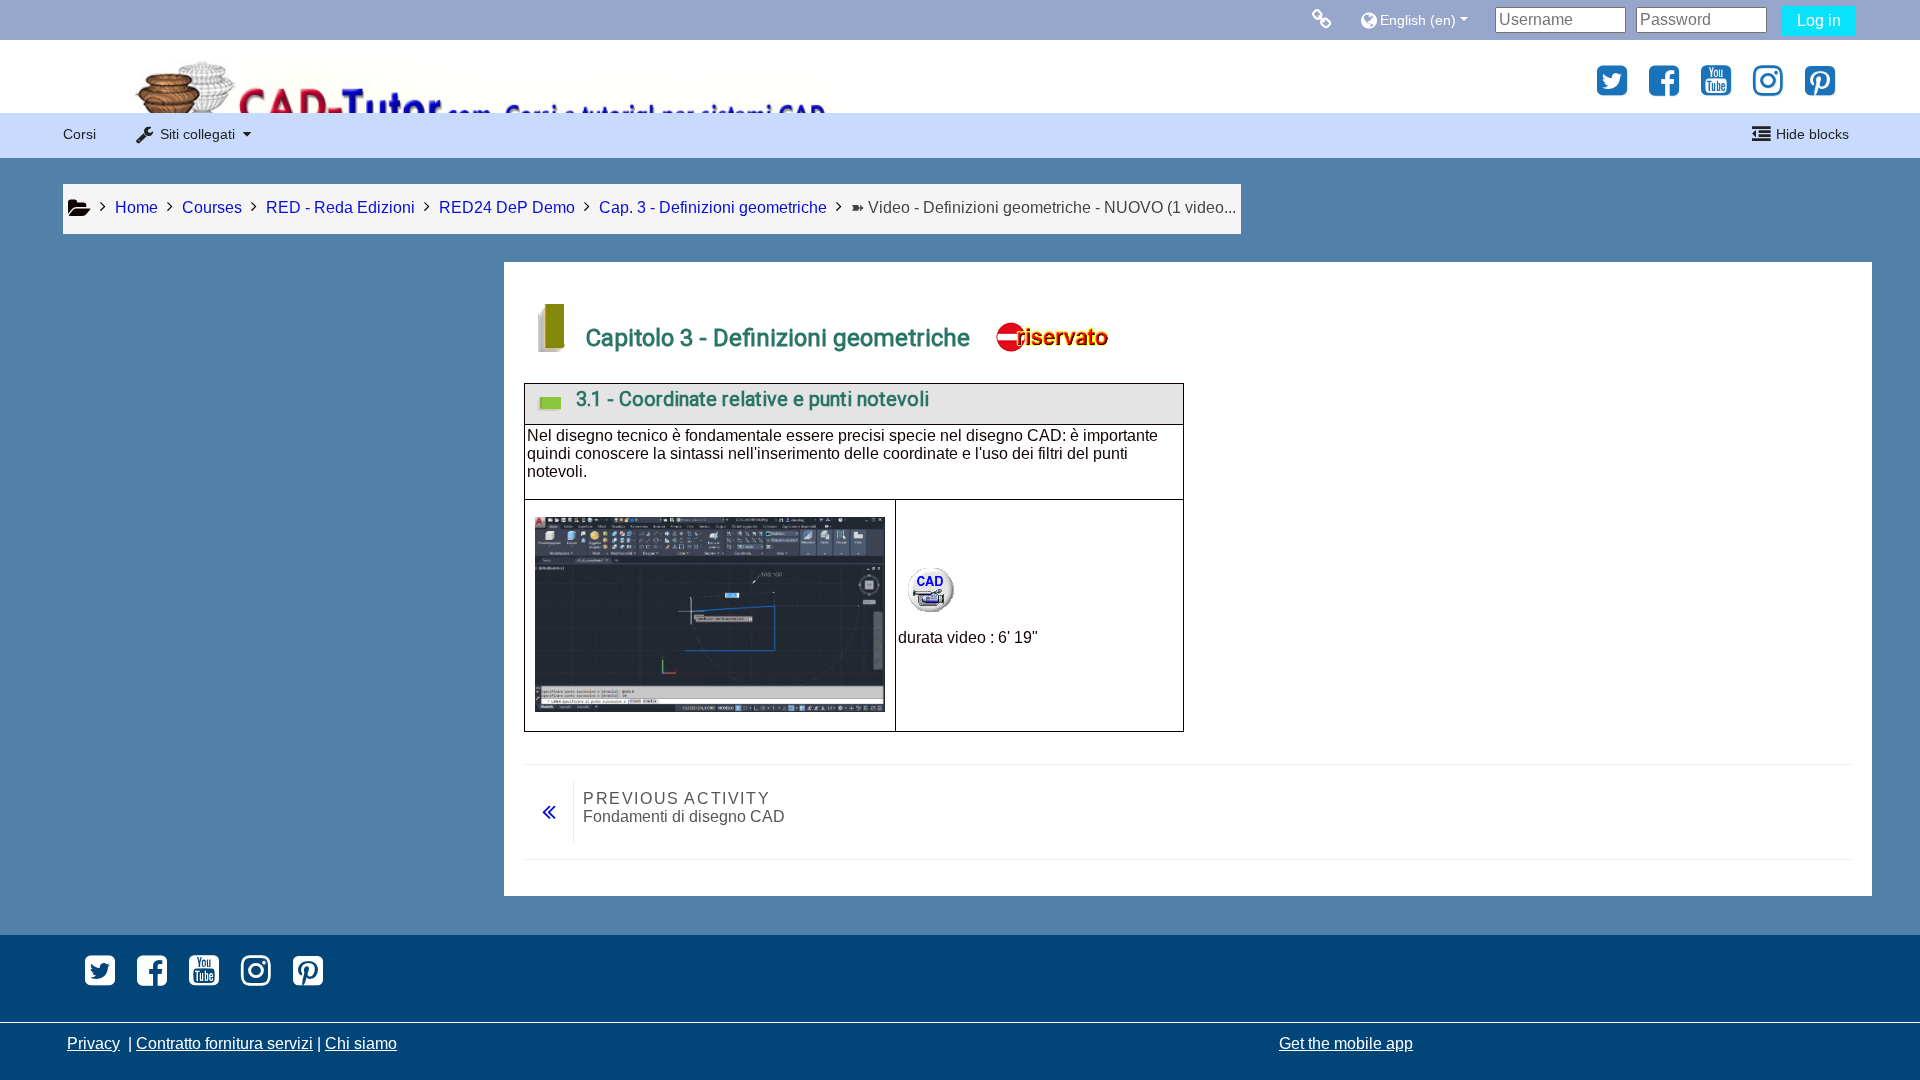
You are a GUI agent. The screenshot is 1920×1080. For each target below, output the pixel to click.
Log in (1819, 20)
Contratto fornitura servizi (224, 1043)
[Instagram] (1768, 87)
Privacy (93, 1043)
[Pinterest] (1825, 87)
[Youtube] (1716, 87)
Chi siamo (361, 1043)
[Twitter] (1606, 87)
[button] (1422, 19)
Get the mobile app (1346, 1043)
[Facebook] (1664, 87)
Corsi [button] (79, 134)
